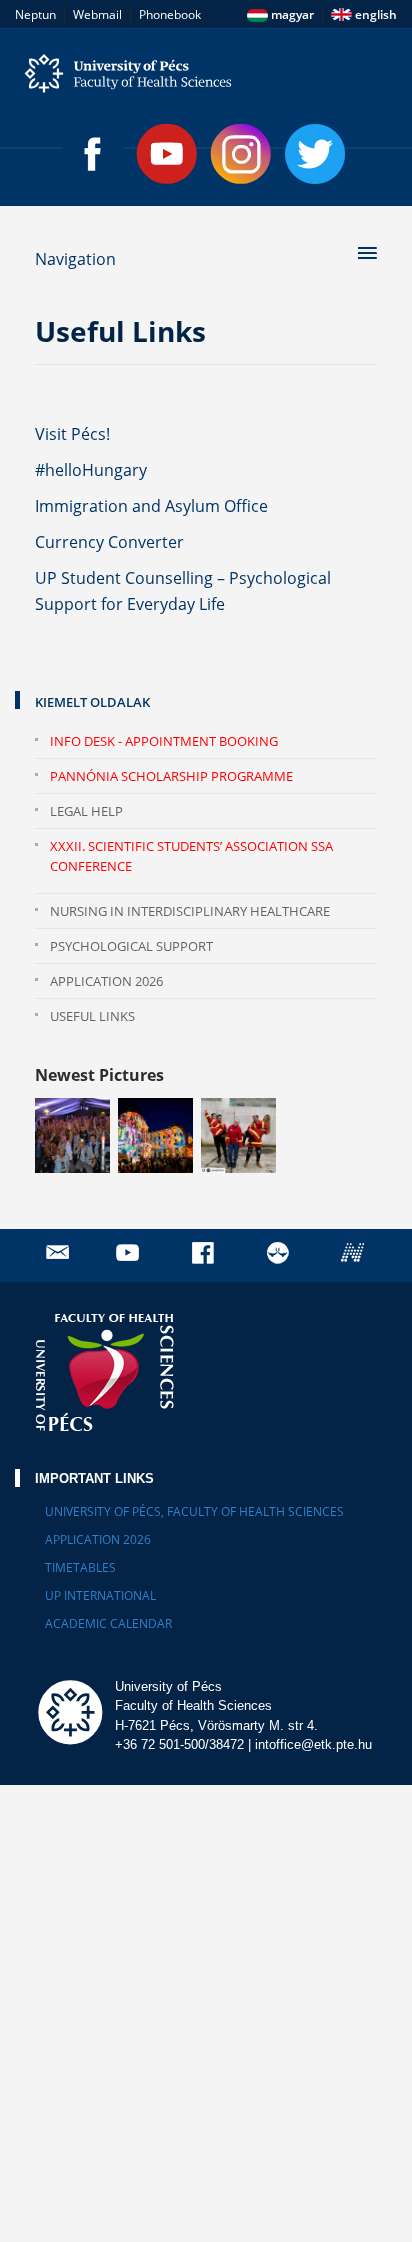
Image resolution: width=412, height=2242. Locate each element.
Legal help (86, 811)
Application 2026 (106, 981)
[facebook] (205, 1252)
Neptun (35, 14)
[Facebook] (93, 154)
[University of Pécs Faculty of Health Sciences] (206, 73)
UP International (100, 1595)
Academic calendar (108, 1623)
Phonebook (170, 14)
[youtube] (130, 1252)
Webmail (97, 14)
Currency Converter (109, 542)
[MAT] (280, 1252)
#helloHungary (91, 470)
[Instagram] (241, 154)
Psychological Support (131, 946)
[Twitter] (315, 154)
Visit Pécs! (72, 434)
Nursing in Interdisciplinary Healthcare (190, 911)
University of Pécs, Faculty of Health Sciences (194, 1511)
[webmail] (57, 1252)
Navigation (75, 259)
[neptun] (355, 1252)
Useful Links (92, 1016)
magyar (291, 14)
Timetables (80, 1567)
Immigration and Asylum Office (151, 506)
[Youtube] (167, 154)
